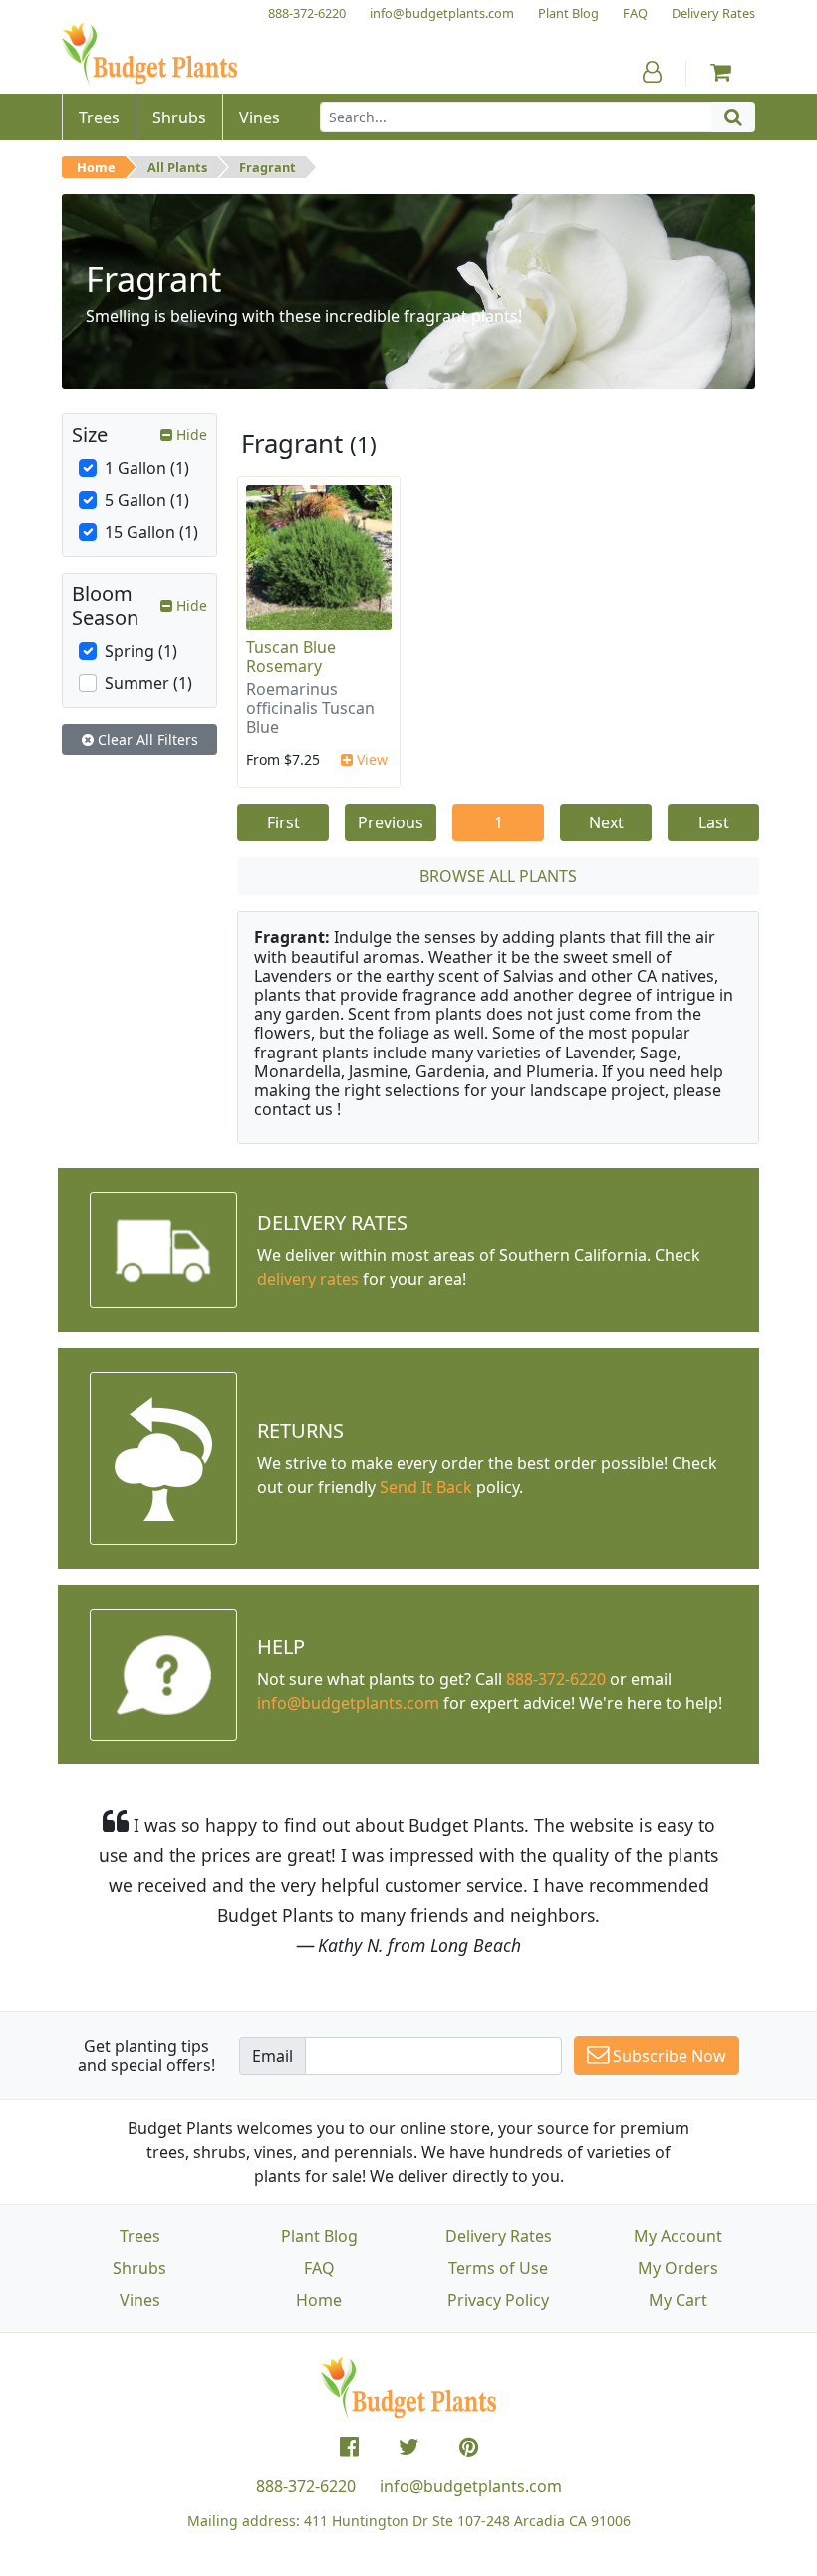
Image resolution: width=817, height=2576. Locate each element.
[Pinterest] (469, 2447)
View (370, 759)
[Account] (652, 72)
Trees (140, 2236)
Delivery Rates (499, 2236)
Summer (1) (148, 683)
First (283, 822)
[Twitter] (409, 2447)
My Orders (678, 2268)
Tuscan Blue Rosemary (291, 657)
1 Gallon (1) (147, 468)
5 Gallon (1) (147, 500)
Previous (391, 822)
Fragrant (268, 167)
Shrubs (139, 2268)
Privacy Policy (498, 2300)
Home (96, 167)
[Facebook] (349, 2447)
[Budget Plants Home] (149, 54)
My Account (678, 2236)
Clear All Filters (146, 739)
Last (714, 822)
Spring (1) (141, 651)
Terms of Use (498, 2268)
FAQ (319, 2268)
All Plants (177, 167)
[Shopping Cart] (721, 72)
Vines (140, 2300)
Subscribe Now (668, 2056)
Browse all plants (498, 876)
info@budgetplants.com (471, 2486)
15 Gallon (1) (151, 532)
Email (272, 2056)
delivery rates (308, 1279)
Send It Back (426, 1487)
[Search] (733, 117)
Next (606, 822)
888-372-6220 (556, 1679)
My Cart (678, 2300)
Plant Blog (319, 2236)
